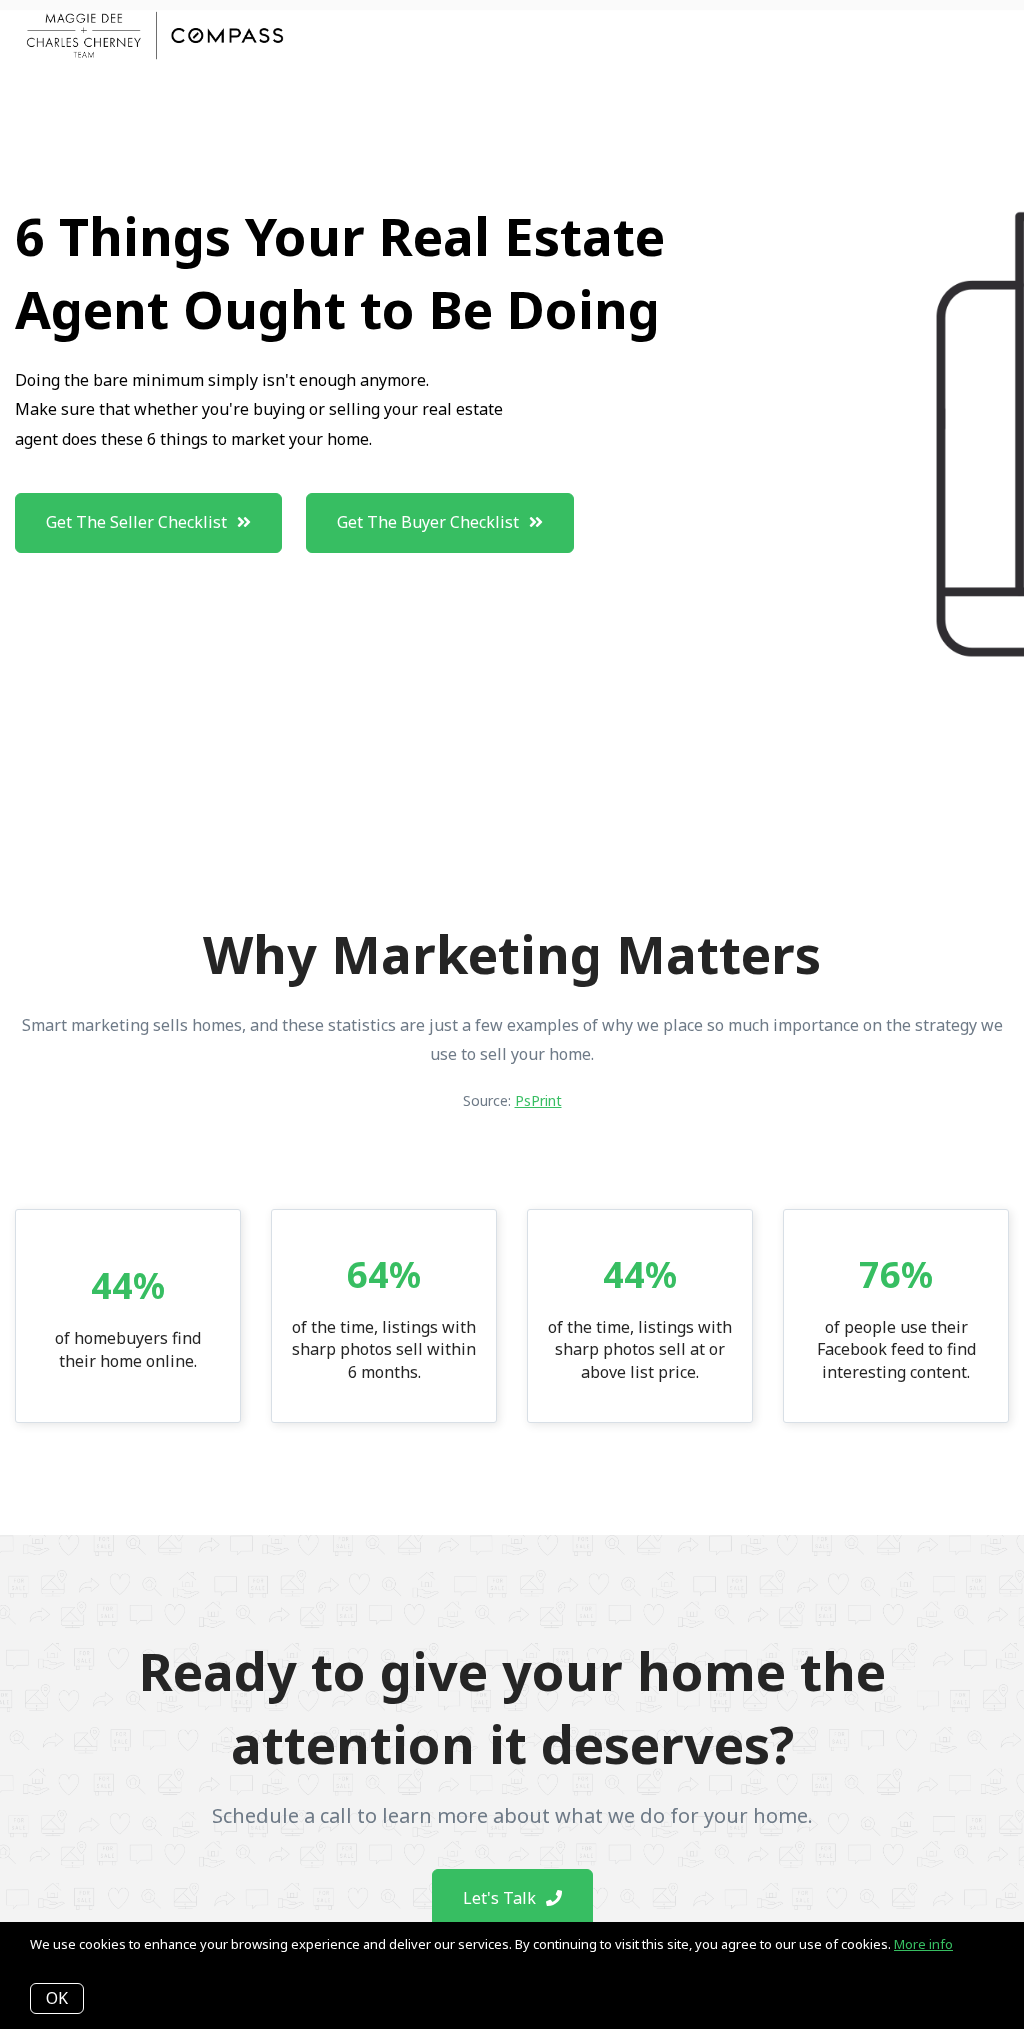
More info (923, 1944)
